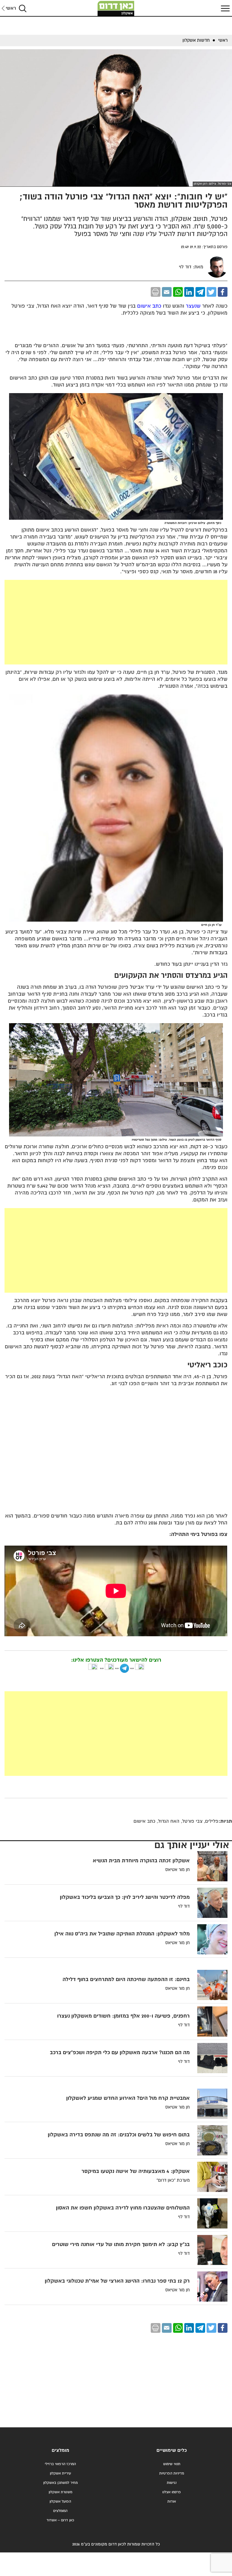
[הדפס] (156, 292)
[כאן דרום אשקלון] (116, 8)
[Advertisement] (116, 622)
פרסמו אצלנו (172, 2492)
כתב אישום (149, 306)
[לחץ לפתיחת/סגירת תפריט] (224, 8)
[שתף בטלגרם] (200, 292)
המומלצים (60, 2511)
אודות (172, 2502)
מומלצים (60, 2450)
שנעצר (193, 306)
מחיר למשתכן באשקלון (60, 2483)
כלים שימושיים (172, 2450)
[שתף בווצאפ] (178, 292)
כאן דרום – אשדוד (60, 2520)
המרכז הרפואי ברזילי (60, 2464)
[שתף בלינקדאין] (189, 292)
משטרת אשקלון (60, 2492)
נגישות (172, 2483)
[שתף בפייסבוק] (223, 292)
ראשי (11, 8)
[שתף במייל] (167, 292)
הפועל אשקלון (60, 2502)
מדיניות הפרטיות (172, 2473)
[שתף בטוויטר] (211, 292)
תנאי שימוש (172, 2464)
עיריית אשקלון (60, 2473)
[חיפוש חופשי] (23, 8)
